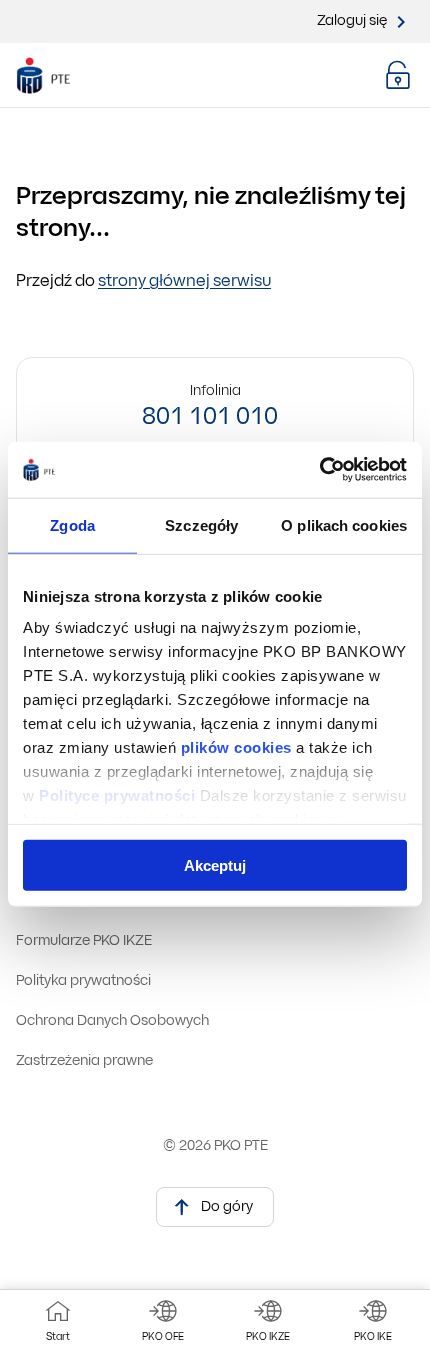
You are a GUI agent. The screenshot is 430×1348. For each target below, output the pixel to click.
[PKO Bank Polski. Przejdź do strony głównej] (58, 76)
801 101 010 (210, 418)
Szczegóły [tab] (201, 524)
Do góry (227, 1207)
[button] (398, 75)
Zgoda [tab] (72, 524)
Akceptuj (215, 864)
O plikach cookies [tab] (344, 524)
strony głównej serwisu (184, 282)
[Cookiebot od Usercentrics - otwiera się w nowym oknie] (319, 470)
